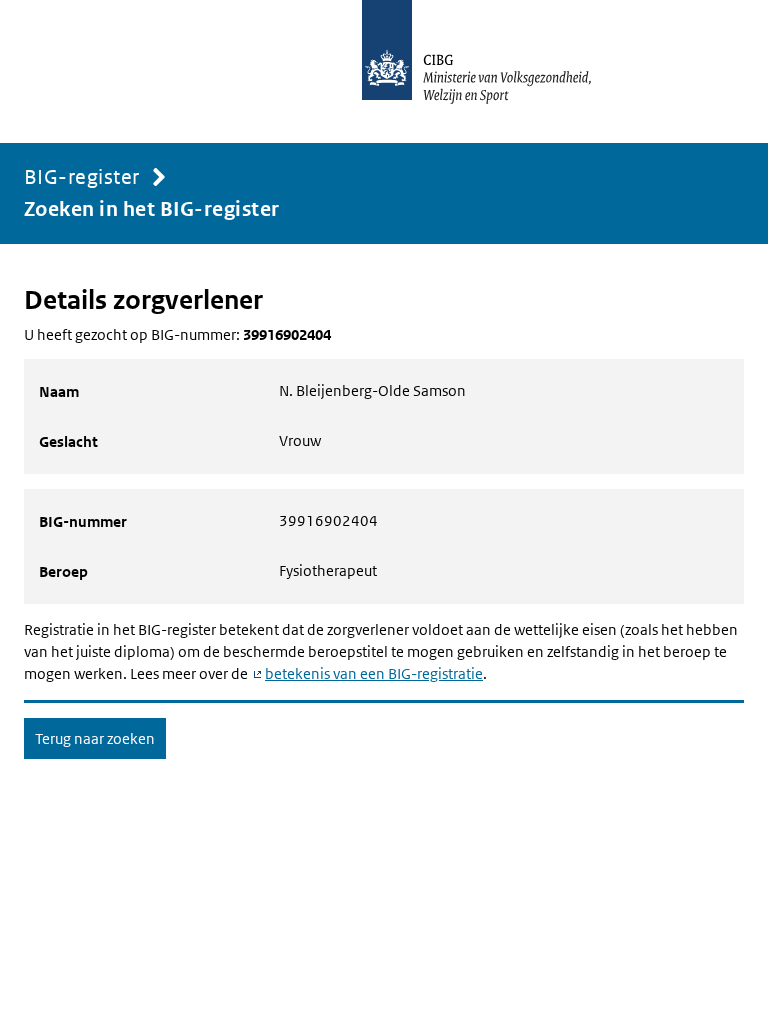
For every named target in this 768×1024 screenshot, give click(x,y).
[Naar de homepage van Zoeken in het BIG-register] (498, 71)
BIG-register (82, 177)
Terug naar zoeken (95, 738)
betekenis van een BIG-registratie (374, 673)
